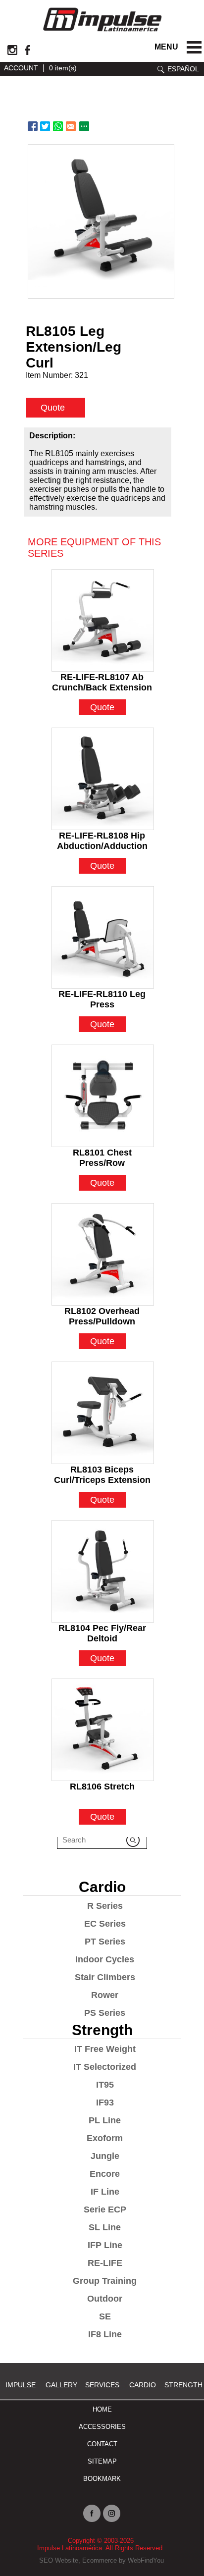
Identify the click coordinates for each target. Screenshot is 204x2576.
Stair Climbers (105, 1977)
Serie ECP (105, 2209)
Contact (102, 2444)
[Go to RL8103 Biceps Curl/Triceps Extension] (103, 1413)
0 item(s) (63, 68)
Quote (53, 408)
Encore (105, 2174)
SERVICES (102, 2385)
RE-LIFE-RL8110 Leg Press (102, 995)
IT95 (105, 2085)
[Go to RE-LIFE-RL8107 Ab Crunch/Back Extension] (103, 620)
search (161, 70)
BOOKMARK (102, 2479)
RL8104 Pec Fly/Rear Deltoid (102, 1629)
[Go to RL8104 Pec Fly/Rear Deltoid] (103, 1571)
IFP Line (105, 2245)
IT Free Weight (105, 2049)
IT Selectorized (105, 2067)
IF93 (105, 2103)
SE (105, 2316)
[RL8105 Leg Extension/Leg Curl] (101, 221)
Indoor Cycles (105, 1959)
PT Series (105, 1942)
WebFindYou (146, 2560)
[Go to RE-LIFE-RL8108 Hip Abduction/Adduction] (103, 779)
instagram (12, 50)
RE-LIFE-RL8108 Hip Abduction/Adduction (102, 837)
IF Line (105, 2192)
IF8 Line (105, 2334)
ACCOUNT (21, 68)
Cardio (102, 1887)
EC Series (105, 1924)
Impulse (21, 2385)
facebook (27, 50)
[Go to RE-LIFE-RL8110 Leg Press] (103, 937)
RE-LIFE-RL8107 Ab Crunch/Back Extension (102, 678)
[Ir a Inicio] (102, 33)
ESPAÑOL (183, 69)
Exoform (105, 2138)
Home (102, 2409)
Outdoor (105, 2299)
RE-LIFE (105, 2263)
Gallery (61, 2385)
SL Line (105, 2227)
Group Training (105, 2281)
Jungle (105, 2156)
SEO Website (59, 2560)
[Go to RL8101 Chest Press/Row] (103, 1096)
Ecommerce (100, 2560)
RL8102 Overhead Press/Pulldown (102, 1312)
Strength (102, 2030)
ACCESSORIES (102, 2427)
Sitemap (102, 2461)
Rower (105, 1995)
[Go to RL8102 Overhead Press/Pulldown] (103, 1254)
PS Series (105, 2013)
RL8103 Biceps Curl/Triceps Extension (102, 1471)
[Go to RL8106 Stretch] (103, 1730)
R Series (105, 1906)
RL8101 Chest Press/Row (102, 1154)
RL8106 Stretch (102, 1787)
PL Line (105, 2120)
